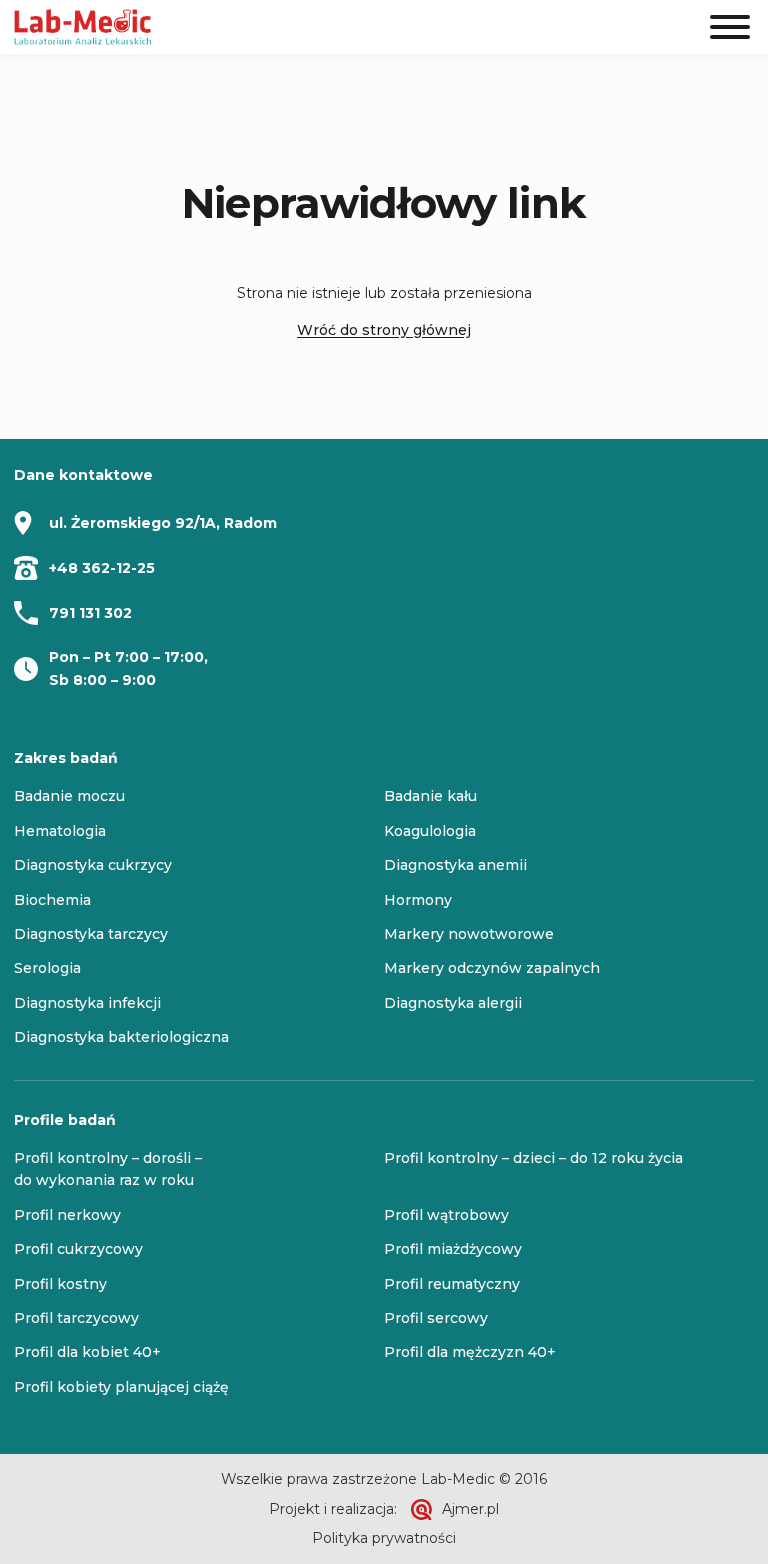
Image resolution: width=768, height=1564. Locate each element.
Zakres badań (66, 758)
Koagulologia (430, 831)
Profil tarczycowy (76, 1318)
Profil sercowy (436, 1318)
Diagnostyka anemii (455, 865)
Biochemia (52, 900)
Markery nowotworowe (469, 934)
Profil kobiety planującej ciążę (121, 1387)
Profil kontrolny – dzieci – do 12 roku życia (533, 1158)
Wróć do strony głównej (384, 330)
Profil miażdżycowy (453, 1249)
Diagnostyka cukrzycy (93, 865)
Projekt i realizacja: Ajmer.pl (384, 1509)
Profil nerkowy (67, 1215)
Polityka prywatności (384, 1538)
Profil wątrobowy (446, 1215)
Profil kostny (60, 1284)
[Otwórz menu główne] (730, 27)
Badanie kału (430, 796)
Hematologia (60, 831)
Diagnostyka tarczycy (91, 934)
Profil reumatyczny (452, 1284)
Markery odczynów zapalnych (492, 968)
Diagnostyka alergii (453, 1003)
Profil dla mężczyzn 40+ (470, 1352)
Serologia (47, 968)
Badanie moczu (69, 796)
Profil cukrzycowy (78, 1249)
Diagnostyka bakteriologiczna (121, 1037)
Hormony (418, 900)
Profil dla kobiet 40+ (87, 1352)
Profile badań (65, 1120)
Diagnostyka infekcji (87, 1003)
